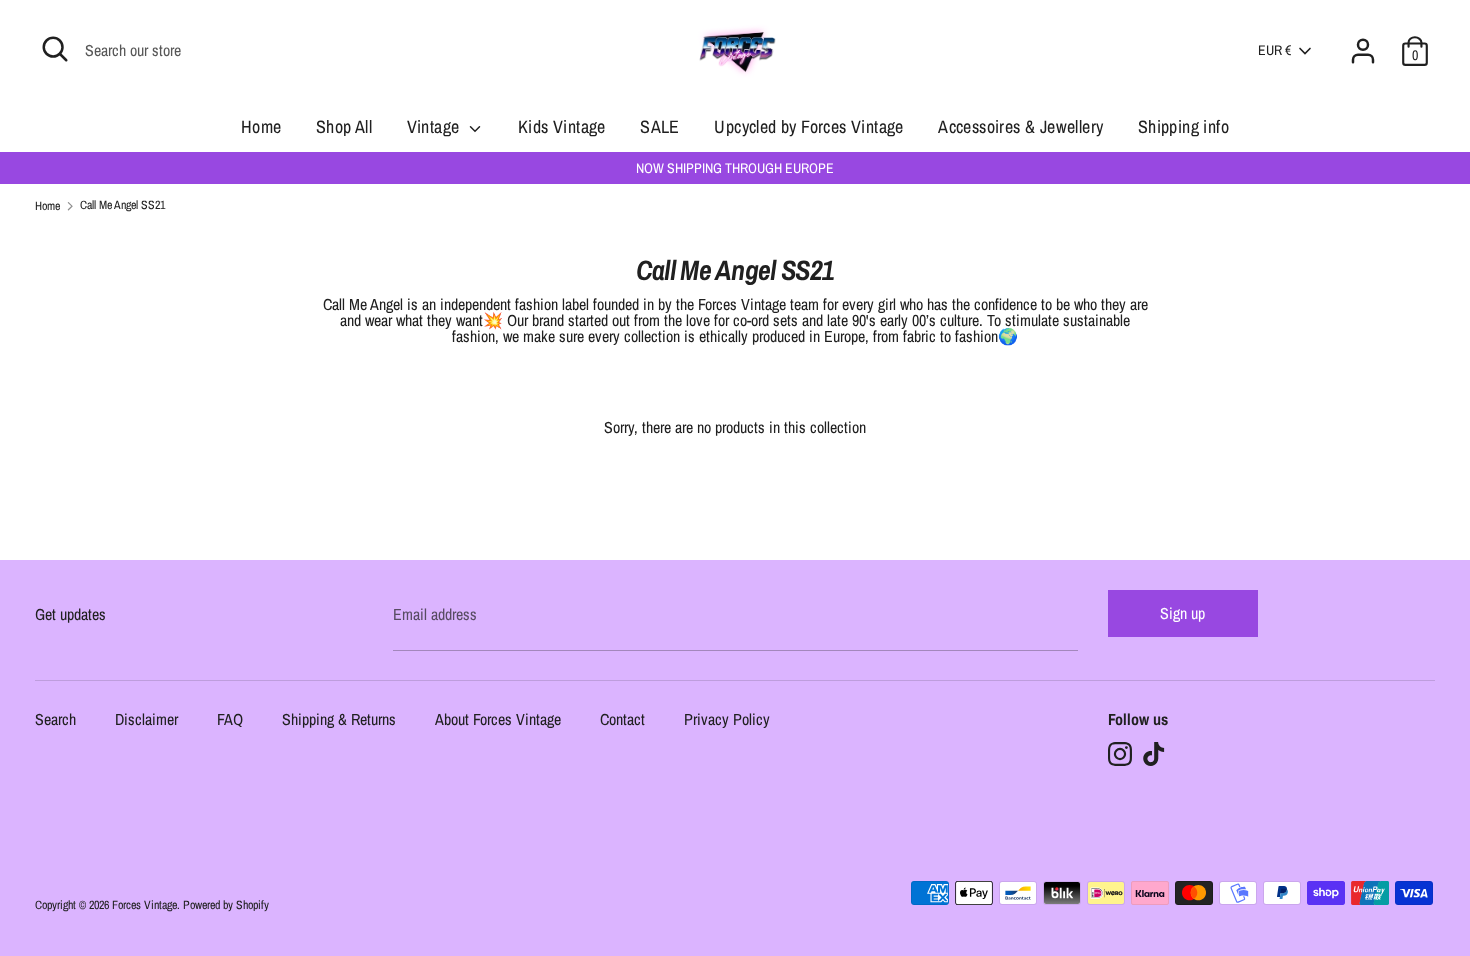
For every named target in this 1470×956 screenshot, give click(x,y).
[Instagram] (1120, 754)
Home (261, 126)
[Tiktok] (1154, 754)
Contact (622, 720)
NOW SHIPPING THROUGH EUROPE (735, 168)
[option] (735, 168)
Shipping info (1183, 126)
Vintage (435, 126)
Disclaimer (146, 720)
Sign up (1182, 613)
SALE (660, 126)
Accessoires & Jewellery (1020, 126)
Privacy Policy (727, 720)
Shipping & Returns (339, 720)
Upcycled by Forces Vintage (808, 126)
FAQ (230, 720)
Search (55, 720)
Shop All (344, 126)
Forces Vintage (144, 905)
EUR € (1274, 50)
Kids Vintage (562, 126)
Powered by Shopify (226, 905)
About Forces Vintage (498, 720)
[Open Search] (55, 49)
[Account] (1363, 39)
